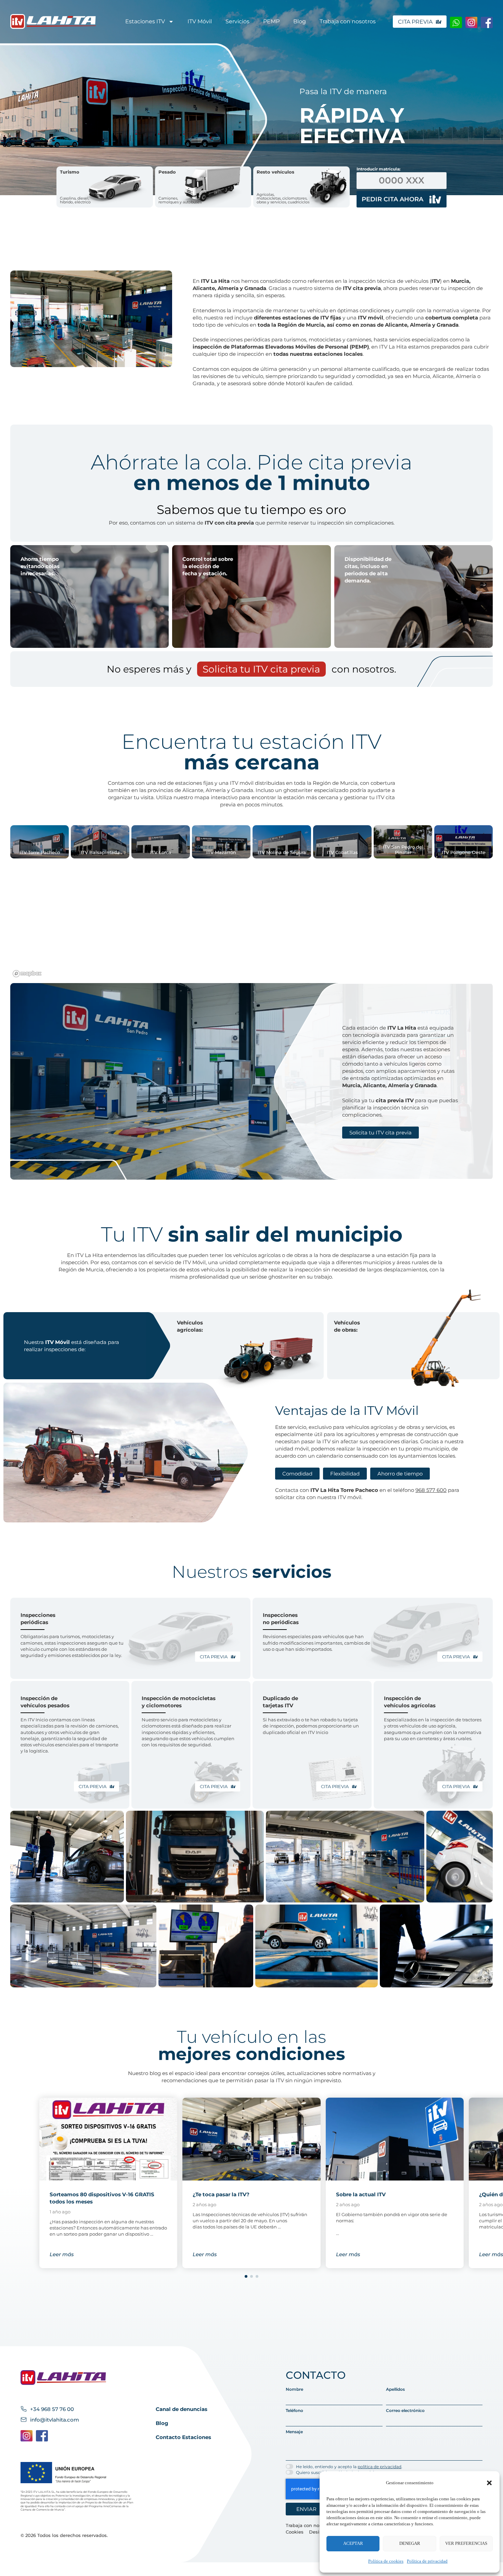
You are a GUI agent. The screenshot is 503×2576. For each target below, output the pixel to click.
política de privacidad (379, 2467)
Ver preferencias (466, 2543)
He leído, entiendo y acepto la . (349, 2467)
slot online (251, 1291)
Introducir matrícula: (378, 169)
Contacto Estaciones (183, 2437)
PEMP (271, 21)
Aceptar (353, 2543)
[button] (489, 2483)
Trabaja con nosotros (348, 21)
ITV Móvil (200, 21)
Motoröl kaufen (305, 383)
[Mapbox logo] (27, 974)
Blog (300, 21)
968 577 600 (431, 1490)
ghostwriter (298, 790)
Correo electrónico (405, 2411)
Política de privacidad (427, 2561)
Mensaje (294, 2432)
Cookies (295, 2532)
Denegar (410, 2543)
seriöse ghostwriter (274, 1277)
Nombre (294, 2389)
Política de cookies (386, 2561)
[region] (251, 921)
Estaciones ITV (145, 21)
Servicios (237, 21)
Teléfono (294, 2411)
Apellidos (395, 2389)
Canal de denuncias (182, 2409)
